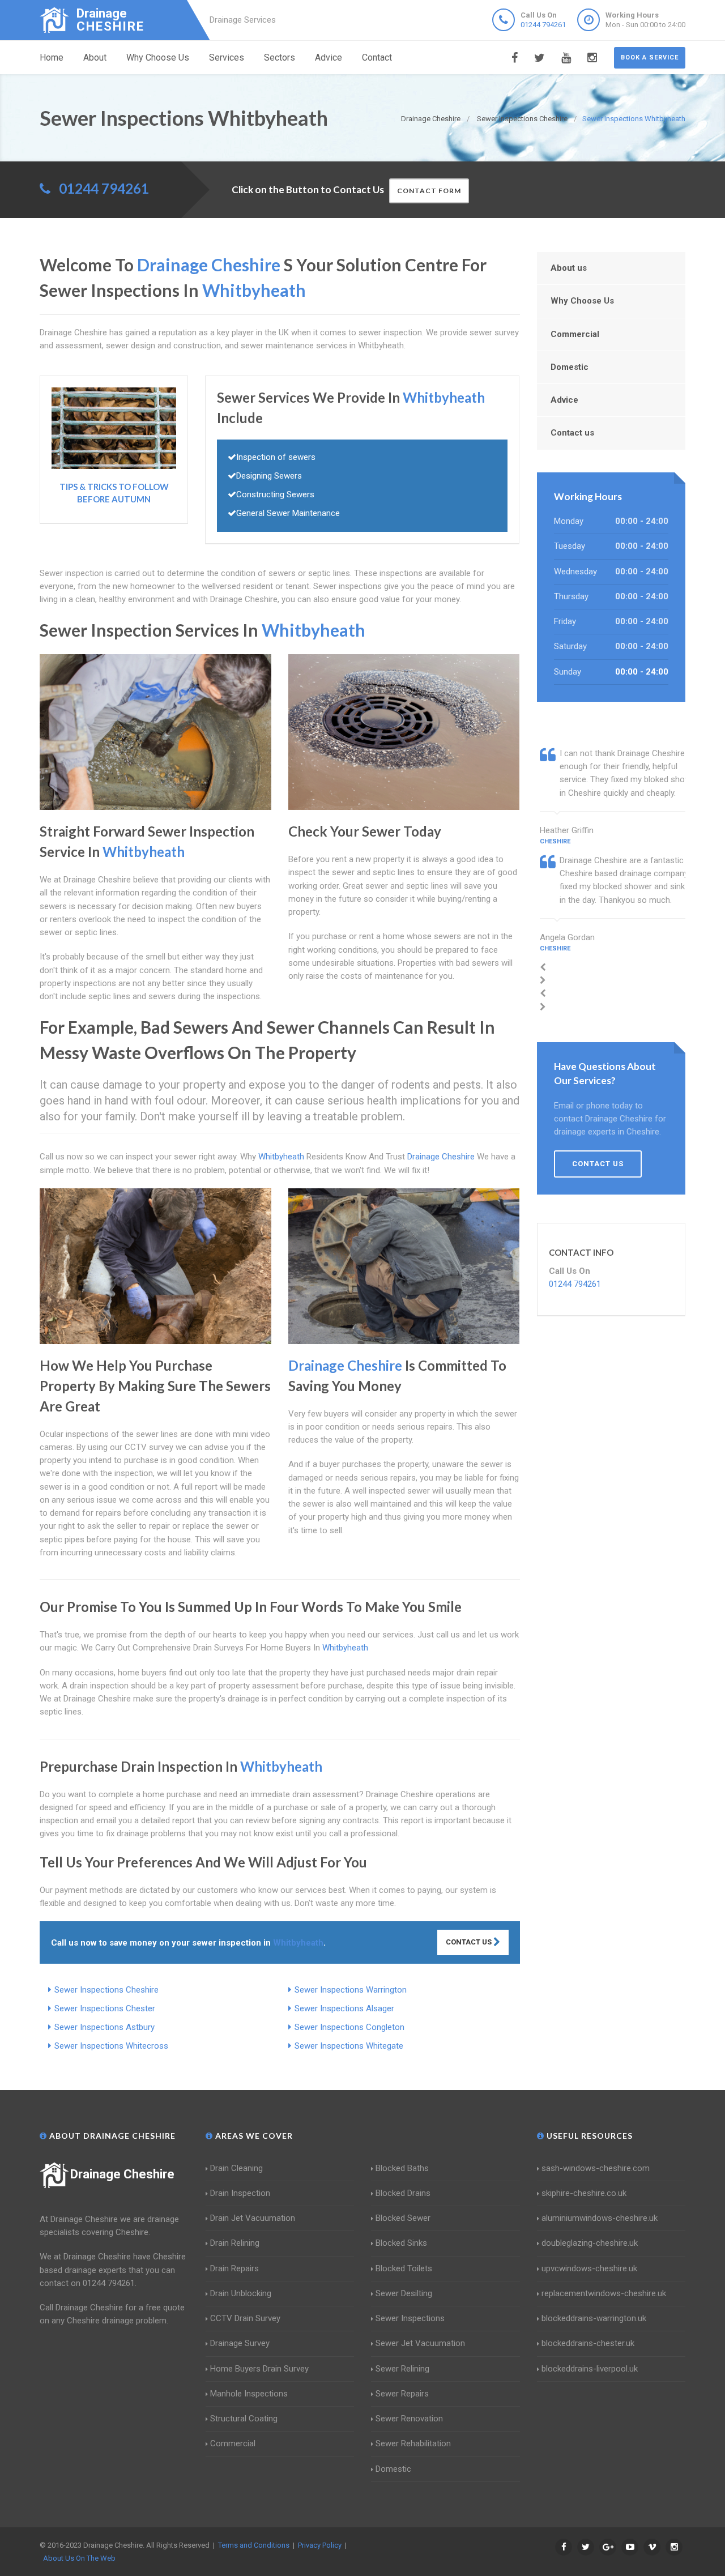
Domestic (570, 367)
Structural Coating (244, 2419)
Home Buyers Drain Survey (259, 2369)
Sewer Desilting (404, 2293)
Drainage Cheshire (122, 2174)
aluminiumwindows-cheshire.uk (600, 2218)
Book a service (650, 57)
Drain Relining (235, 2243)
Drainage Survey (240, 2343)
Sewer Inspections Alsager (344, 2008)
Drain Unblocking (241, 2293)
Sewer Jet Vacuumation (420, 2343)
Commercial (575, 334)
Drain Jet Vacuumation (253, 2218)
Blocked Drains (403, 2193)
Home (52, 57)
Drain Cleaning (236, 2168)
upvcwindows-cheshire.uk (589, 2268)
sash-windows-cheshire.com (596, 2168)
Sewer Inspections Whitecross (111, 2046)
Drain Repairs (234, 2268)
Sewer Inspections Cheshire (106, 1990)
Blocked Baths (402, 2168)
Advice (329, 57)
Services (227, 57)
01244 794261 (543, 25)
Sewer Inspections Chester (105, 2008)
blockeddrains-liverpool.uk (590, 2369)
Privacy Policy (320, 2545)
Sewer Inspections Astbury (105, 2027)
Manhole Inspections (249, 2394)
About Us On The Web (79, 2558)
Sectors (280, 57)
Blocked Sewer (403, 2218)
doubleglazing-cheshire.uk (590, 2243)
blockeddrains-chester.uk (588, 2343)
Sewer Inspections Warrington (351, 1990)
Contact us (572, 433)
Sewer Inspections (410, 2318)
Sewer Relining (402, 2369)
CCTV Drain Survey (245, 2318)
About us (569, 268)
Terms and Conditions (254, 2545)
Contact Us (470, 1942)
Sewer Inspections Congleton (349, 2027)
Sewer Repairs (402, 2394)
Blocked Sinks (401, 2243)
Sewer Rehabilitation (413, 2443)
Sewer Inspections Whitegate (349, 2046)
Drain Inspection (240, 2193)
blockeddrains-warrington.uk (594, 2318)
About (95, 57)
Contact (377, 57)
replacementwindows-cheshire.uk (604, 2293)
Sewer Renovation (409, 2419)
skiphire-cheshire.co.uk (584, 2193)
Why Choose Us (158, 57)
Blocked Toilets (404, 2268)
